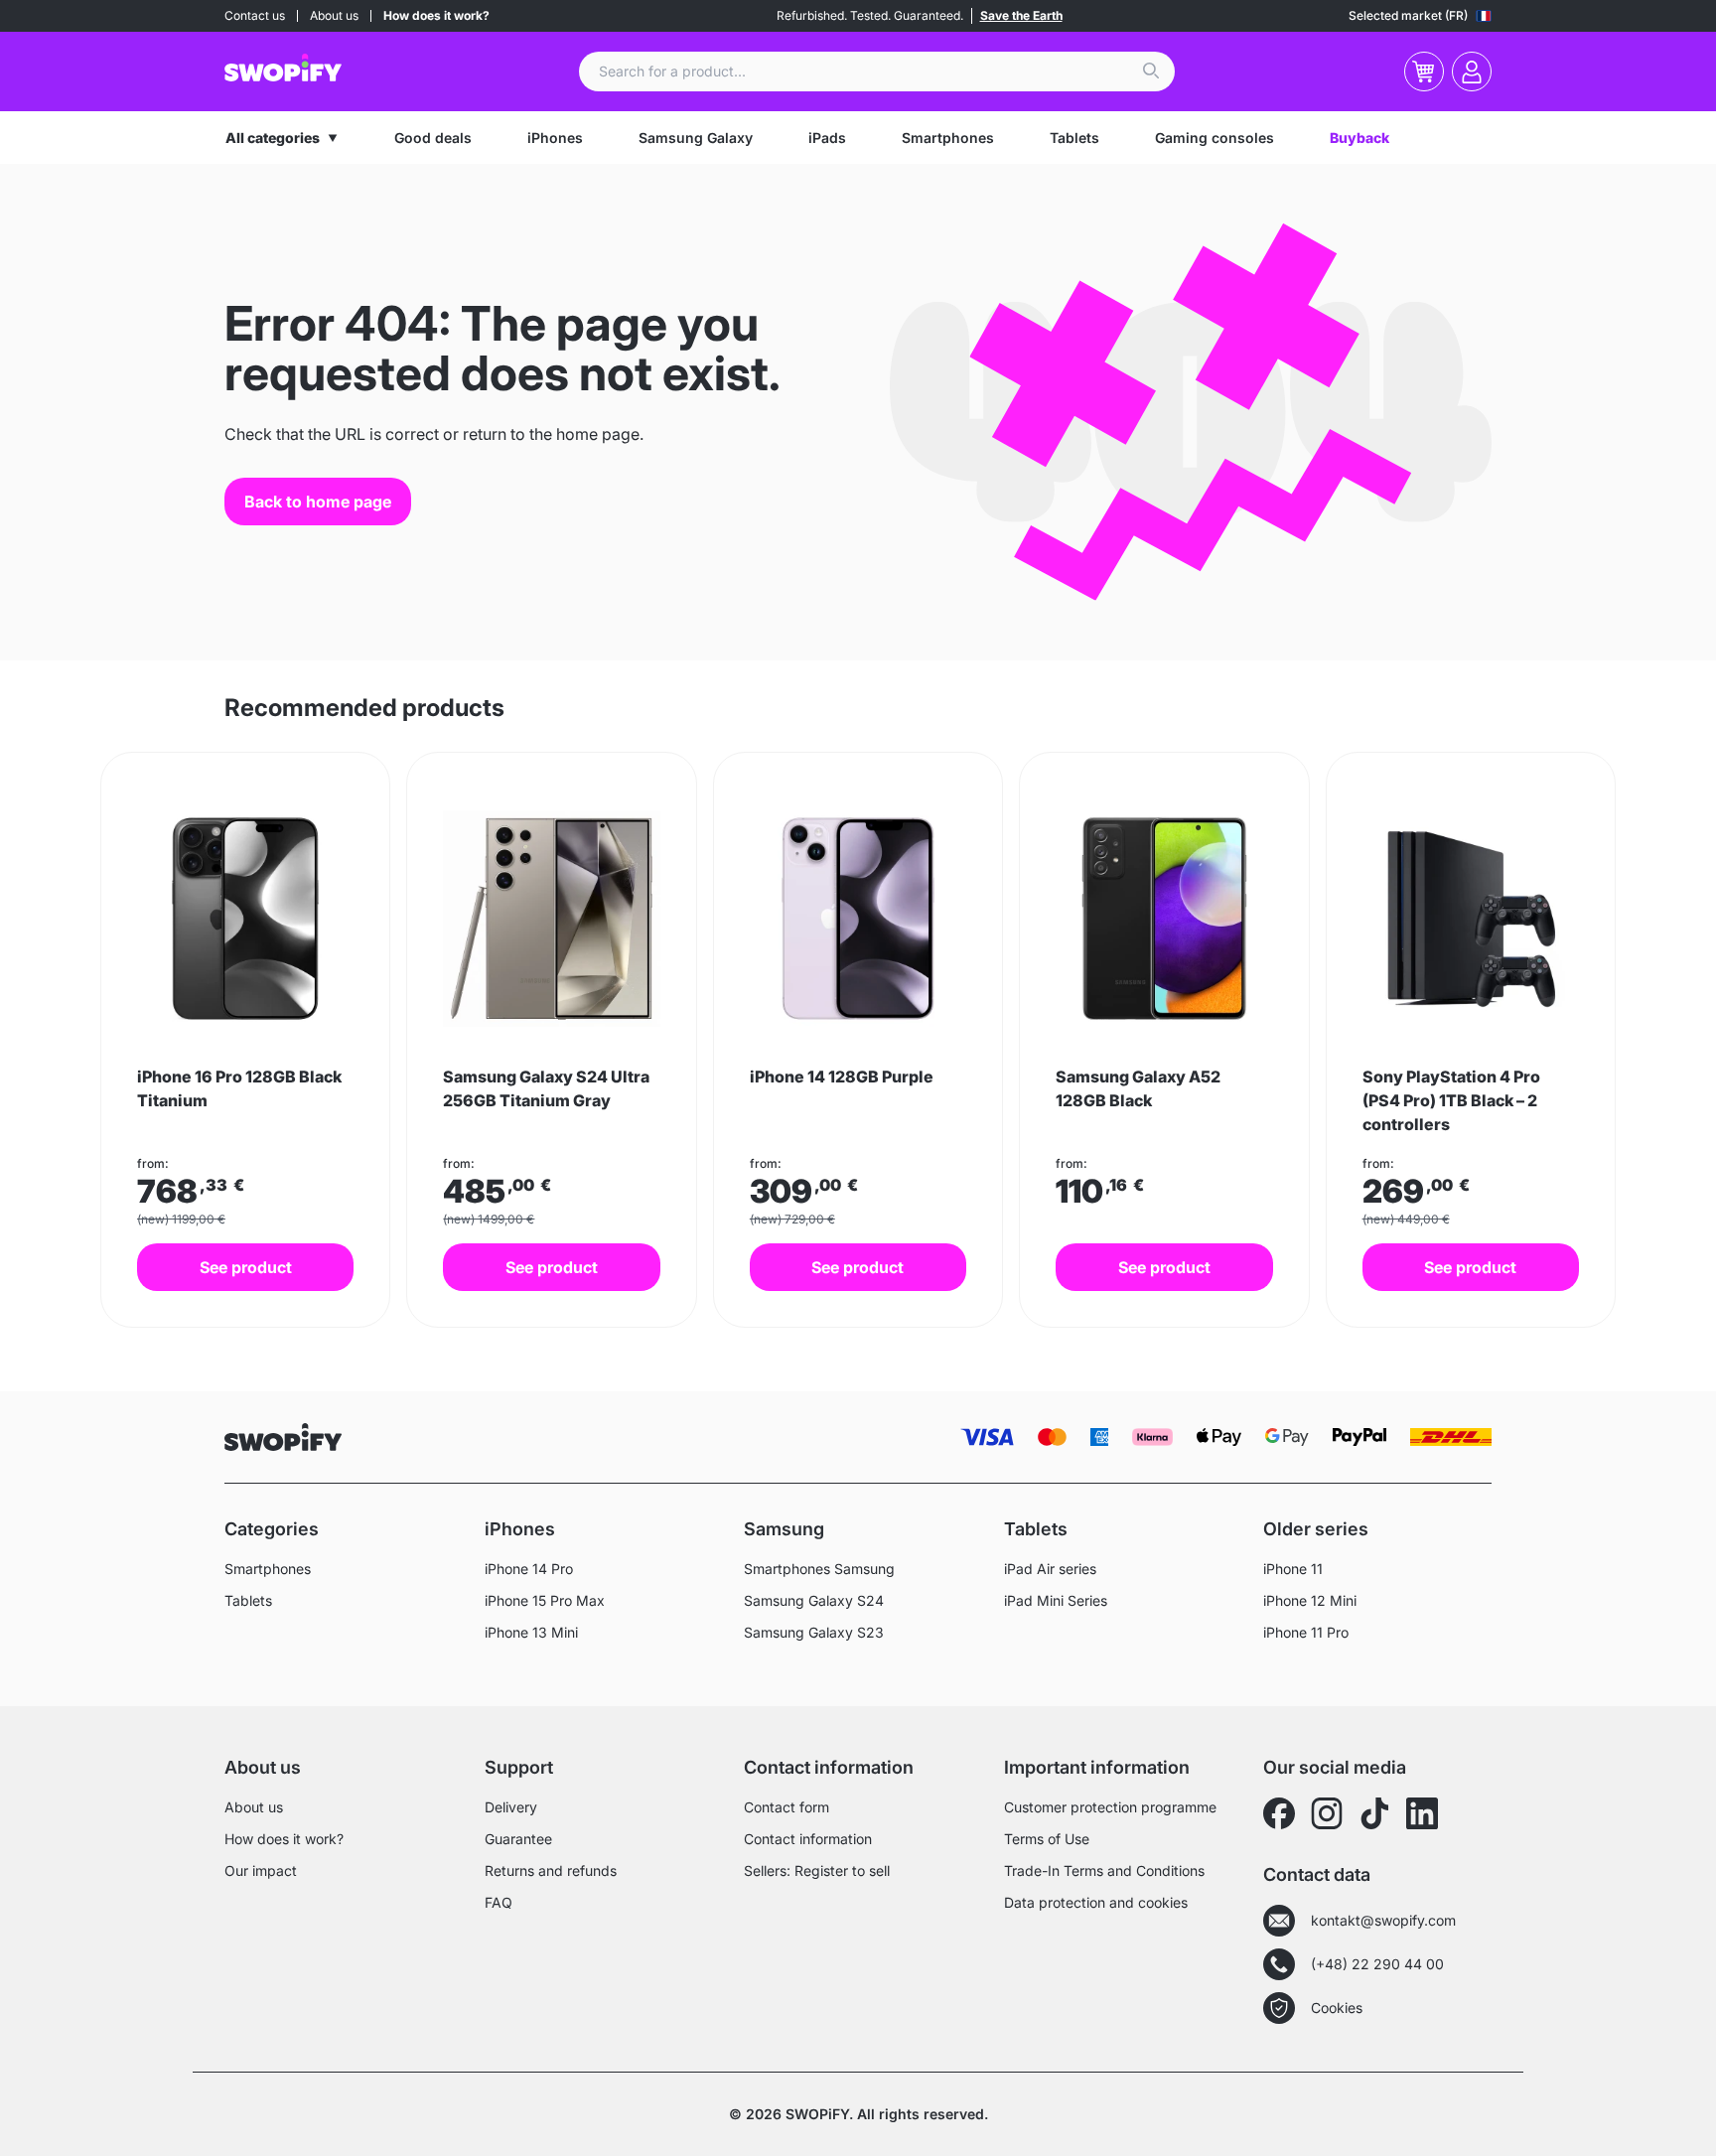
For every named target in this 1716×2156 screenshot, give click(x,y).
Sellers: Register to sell (817, 1870)
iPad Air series (1050, 1569)
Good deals (433, 138)
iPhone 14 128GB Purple (842, 1077)
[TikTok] (1374, 1813)
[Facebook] (1279, 1813)
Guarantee (518, 1839)
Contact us (255, 15)
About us (334, 15)
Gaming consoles (1215, 138)
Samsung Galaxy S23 (814, 1632)
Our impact (261, 1870)
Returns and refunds (551, 1870)
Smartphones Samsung (819, 1569)
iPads (827, 138)
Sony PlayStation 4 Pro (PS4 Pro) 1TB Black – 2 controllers (1451, 1100)
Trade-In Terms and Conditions (1104, 1870)
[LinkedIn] (1422, 1813)
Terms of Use (1047, 1839)
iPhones (555, 138)
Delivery (511, 1807)
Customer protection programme (1110, 1807)
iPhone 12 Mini (1310, 1600)
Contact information (808, 1839)
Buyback (1359, 138)
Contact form (786, 1807)
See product (246, 1267)
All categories (273, 138)
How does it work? (436, 15)
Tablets (1074, 138)
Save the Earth (1021, 15)
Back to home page (318, 502)
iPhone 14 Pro (529, 1569)
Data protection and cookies (1096, 1902)
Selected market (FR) (1408, 15)
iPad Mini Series (1056, 1600)
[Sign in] (1472, 72)
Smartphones (948, 138)
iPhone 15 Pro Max (545, 1600)
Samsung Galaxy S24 (814, 1600)
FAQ (499, 1902)
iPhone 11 (1293, 1569)
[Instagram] (1327, 1813)
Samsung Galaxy (696, 138)
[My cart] (1424, 72)
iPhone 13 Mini (531, 1632)
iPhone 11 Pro (1306, 1632)
